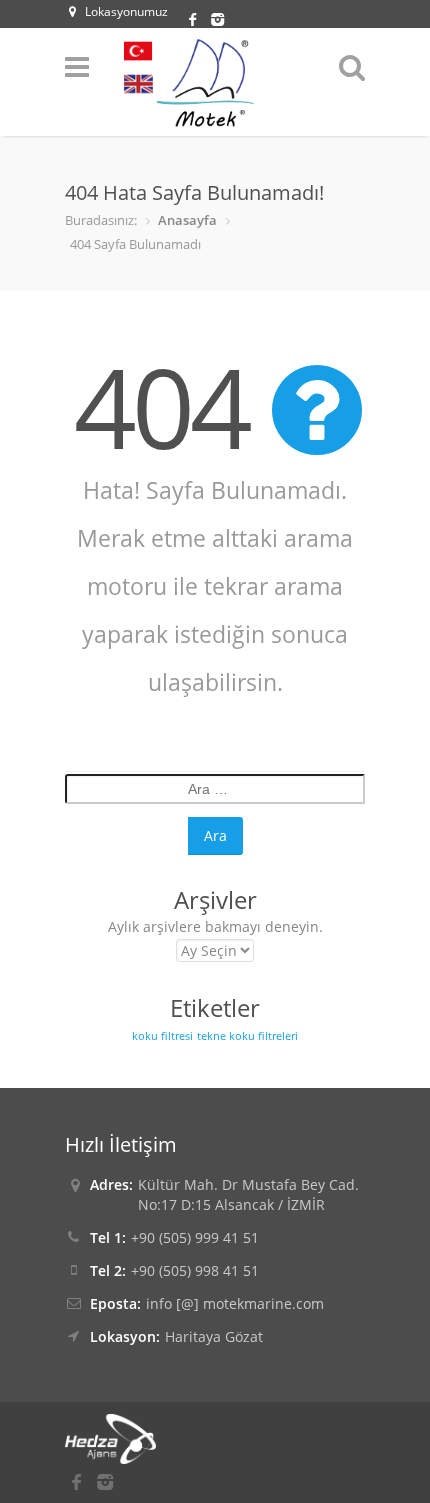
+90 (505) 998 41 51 (195, 1270)
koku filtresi (162, 1036)
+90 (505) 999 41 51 (195, 1237)
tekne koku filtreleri (247, 1036)
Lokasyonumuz (126, 11)
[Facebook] (194, 17)
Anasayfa (187, 220)
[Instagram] (215, 17)
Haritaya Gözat (214, 1336)
